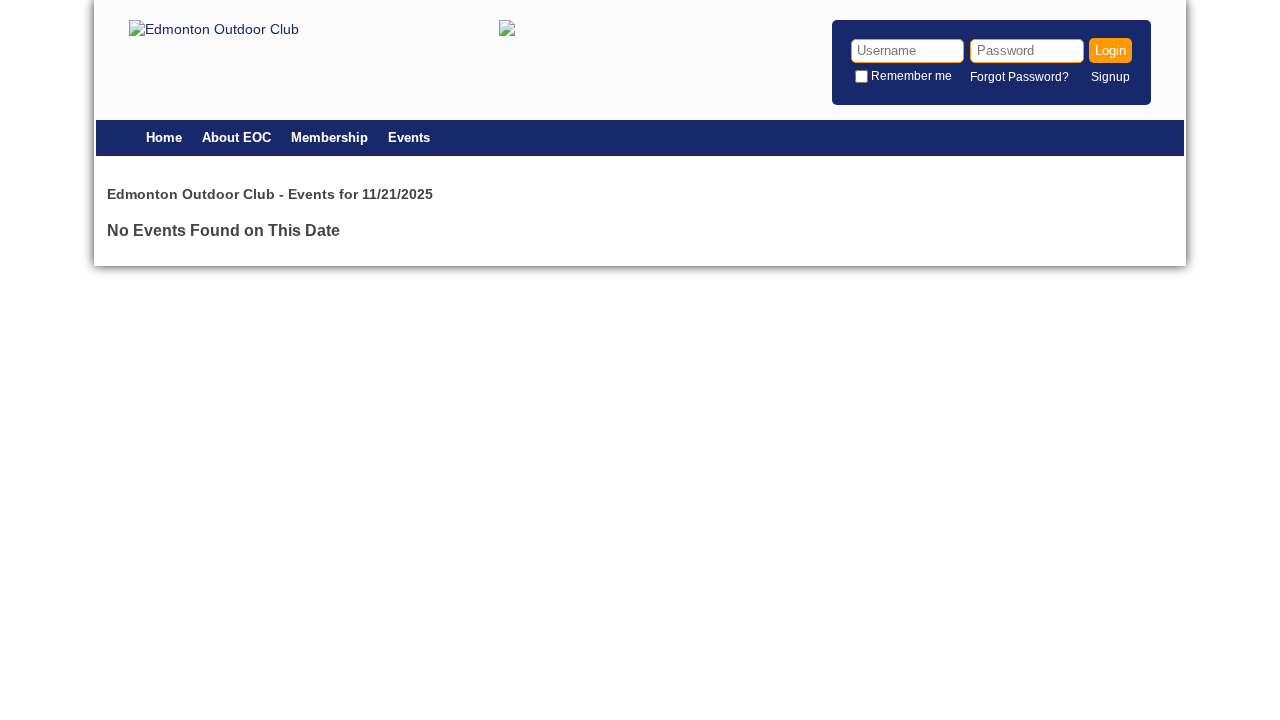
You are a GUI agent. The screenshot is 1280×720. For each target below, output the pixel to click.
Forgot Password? (1019, 77)
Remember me (911, 76)
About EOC (236, 137)
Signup (1110, 77)
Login (1110, 50)
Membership (329, 137)
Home (164, 137)
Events (409, 137)
